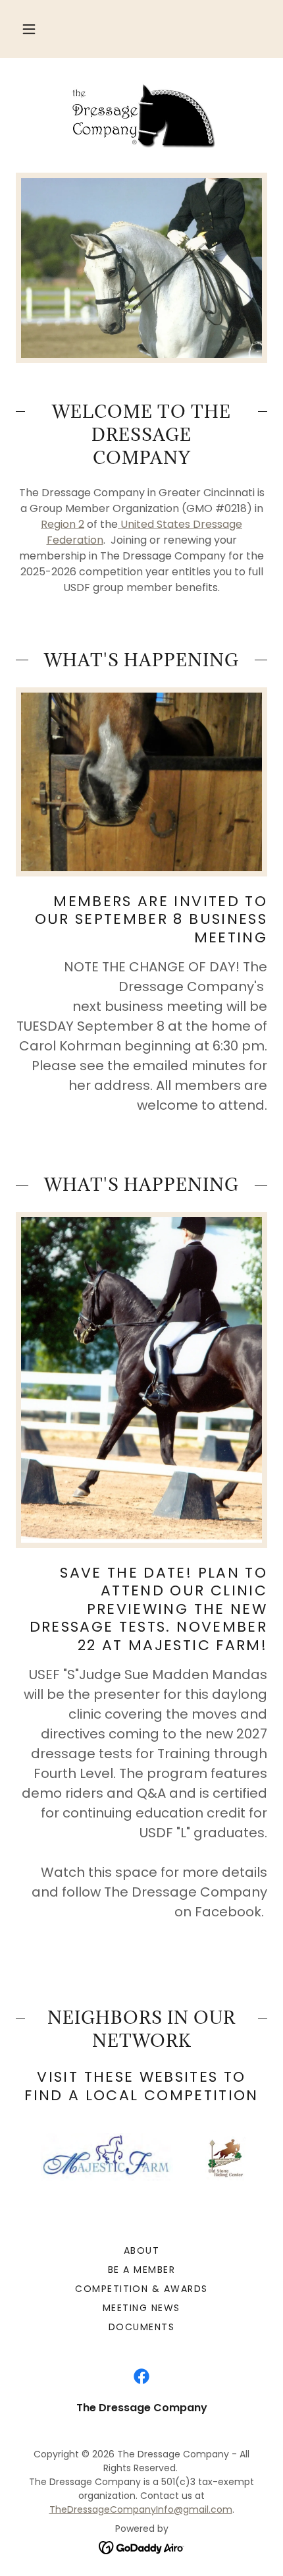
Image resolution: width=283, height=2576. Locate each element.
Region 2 (63, 524)
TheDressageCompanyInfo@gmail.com (141, 2509)
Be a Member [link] (141, 2270)
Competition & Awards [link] (141, 2289)
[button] (29, 29)
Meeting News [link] (141, 2308)
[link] (141, 115)
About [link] (142, 2250)
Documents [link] (141, 2327)
